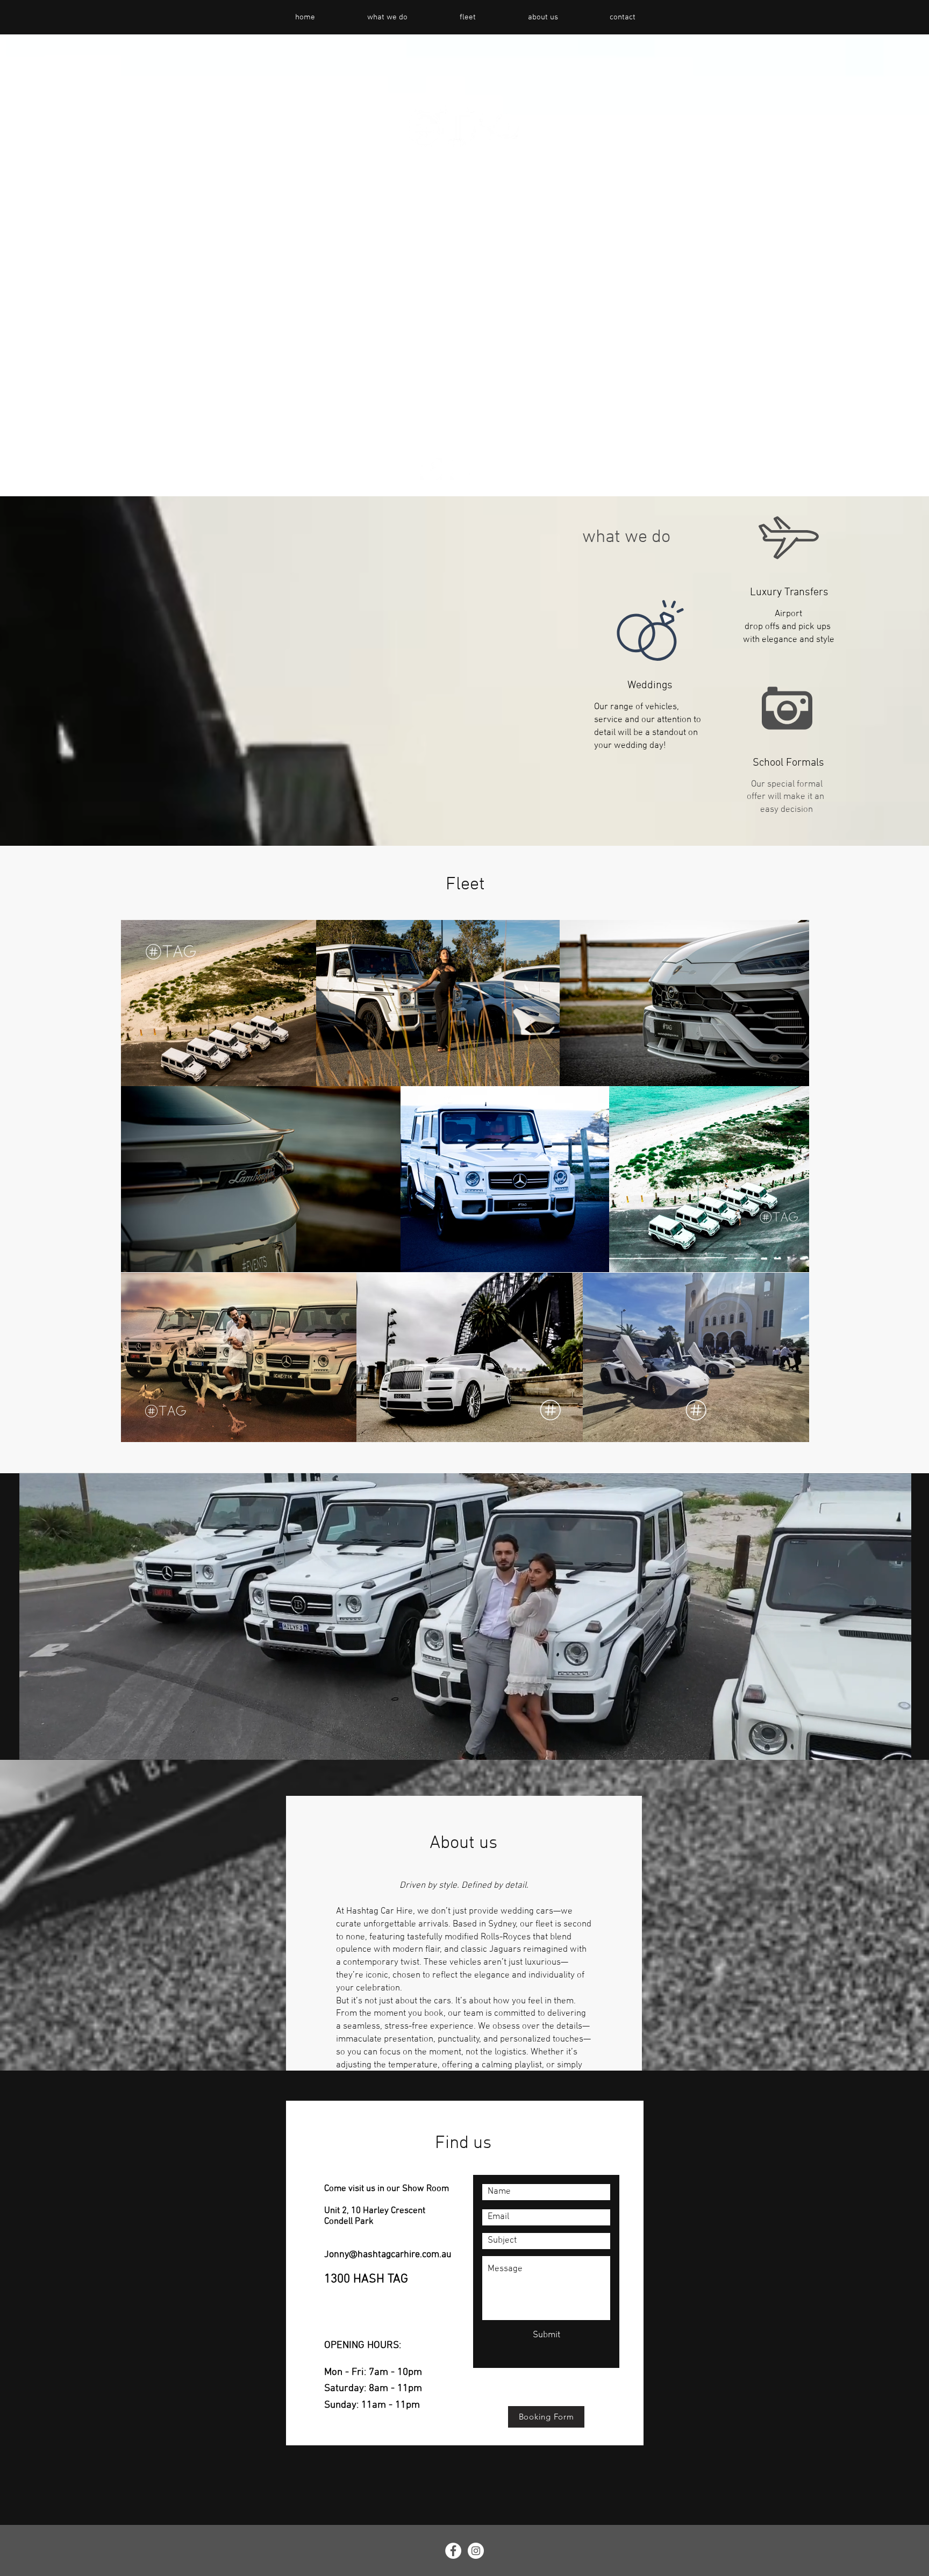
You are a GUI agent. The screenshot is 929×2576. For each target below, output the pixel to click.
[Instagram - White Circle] (461, 469)
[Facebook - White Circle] (431, 469)
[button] (898, 1748)
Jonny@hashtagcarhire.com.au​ (388, 2255)
